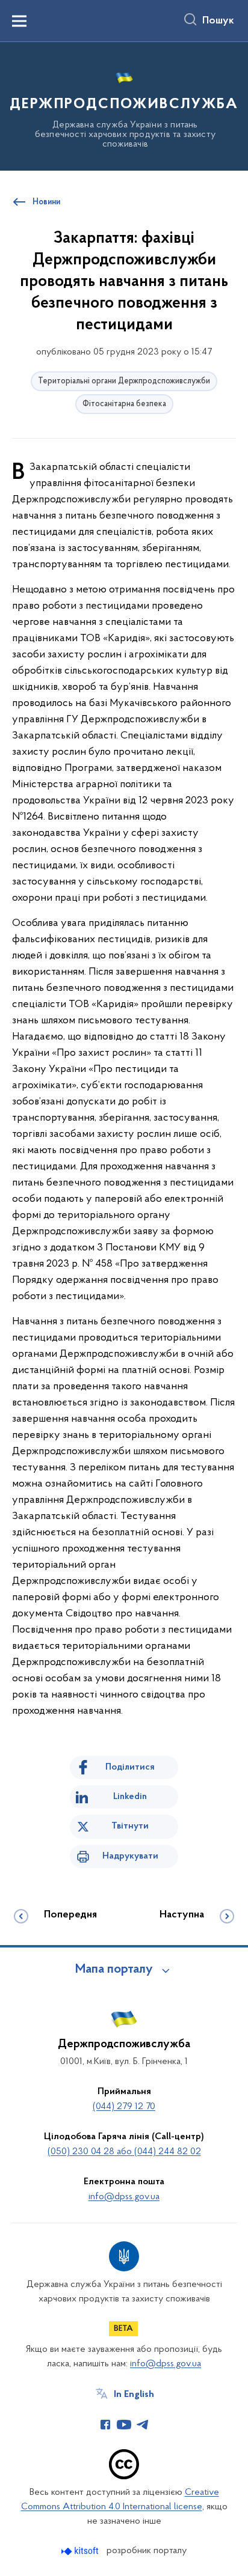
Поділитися (130, 1767)
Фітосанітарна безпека (124, 404)
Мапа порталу (114, 1970)
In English (134, 2395)
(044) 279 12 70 (124, 2107)
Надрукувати (130, 1856)
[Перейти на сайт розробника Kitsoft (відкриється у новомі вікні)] (81, 2551)
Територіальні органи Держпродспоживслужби (124, 381)
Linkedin (130, 1797)
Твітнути (130, 1826)
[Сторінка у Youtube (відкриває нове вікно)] (124, 2425)
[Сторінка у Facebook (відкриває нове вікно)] (105, 2425)
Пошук (218, 21)
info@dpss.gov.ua (124, 2197)
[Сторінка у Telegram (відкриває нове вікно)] (143, 2425)
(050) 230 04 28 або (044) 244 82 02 (124, 2152)
